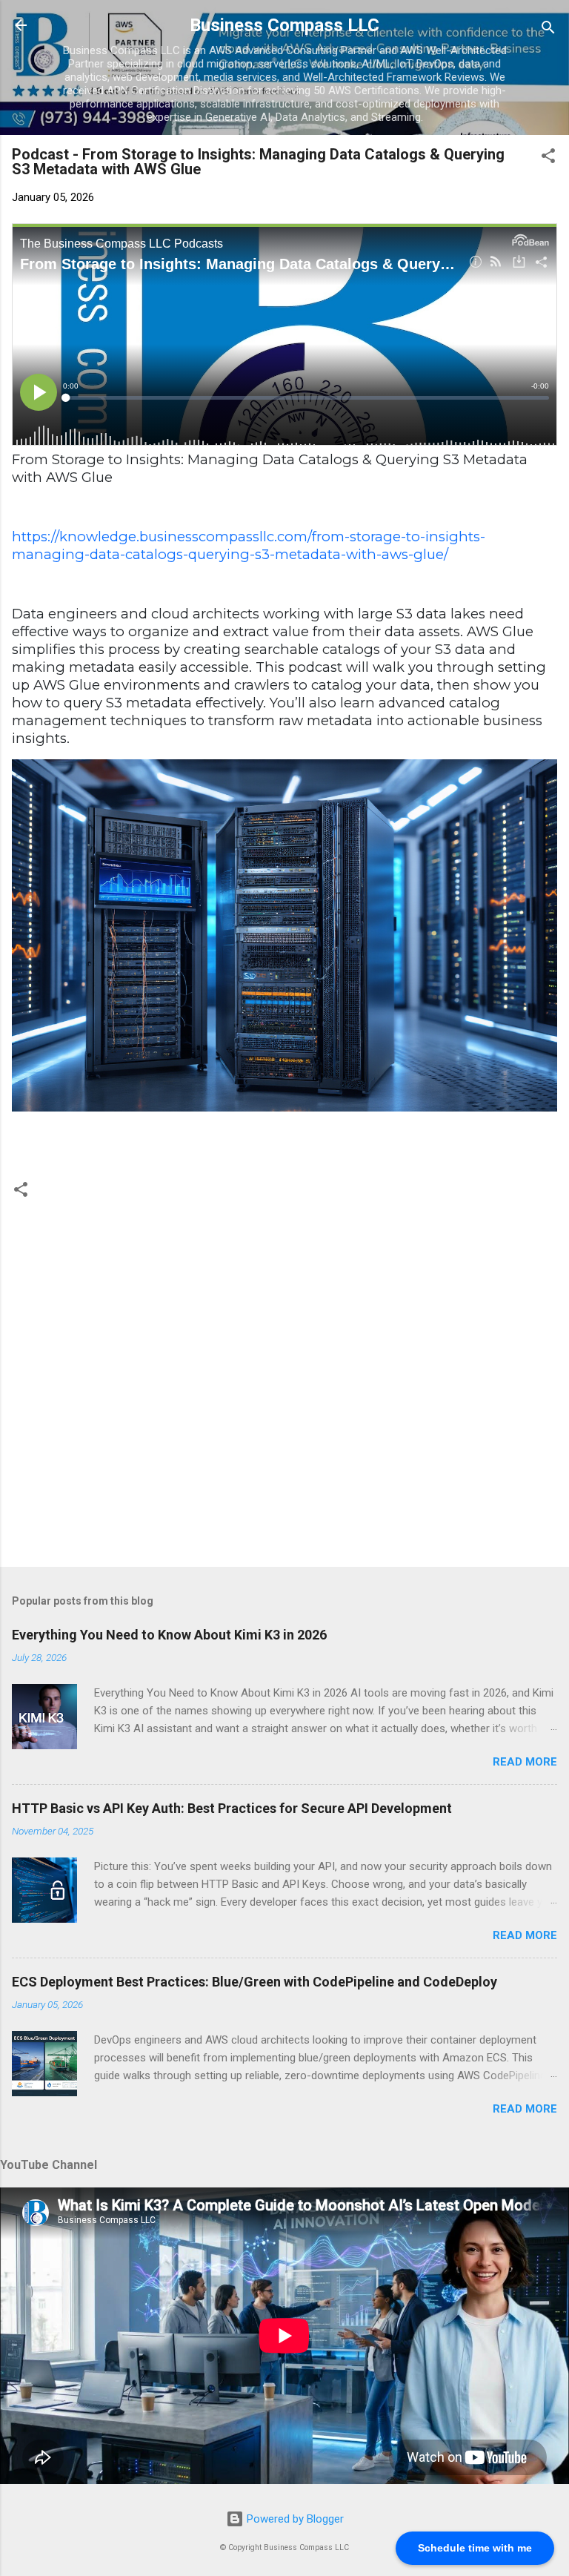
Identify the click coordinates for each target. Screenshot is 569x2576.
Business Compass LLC (284, 25)
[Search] (548, 30)
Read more (525, 1762)
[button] (548, 158)
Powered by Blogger (294, 2519)
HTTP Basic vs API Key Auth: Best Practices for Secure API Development (232, 1808)
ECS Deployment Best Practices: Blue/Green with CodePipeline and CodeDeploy (254, 1982)
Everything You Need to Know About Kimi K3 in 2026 (169, 1635)
